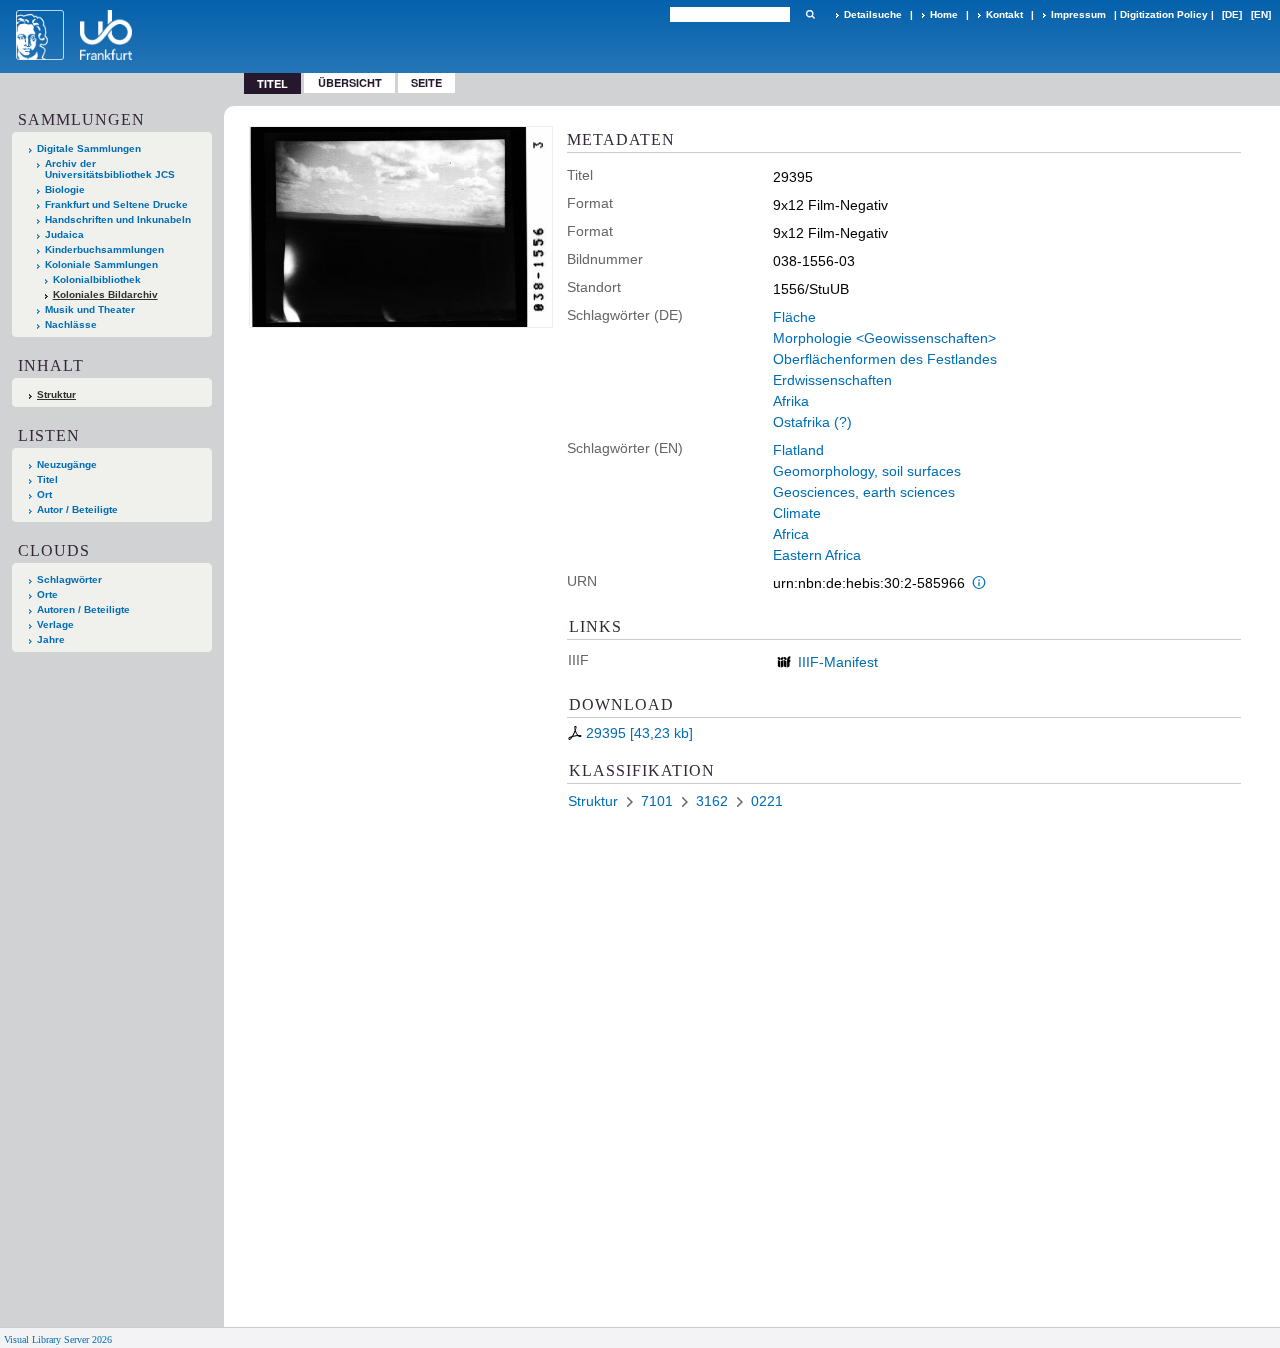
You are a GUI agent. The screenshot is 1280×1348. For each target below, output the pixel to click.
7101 (657, 801)
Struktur (56, 394)
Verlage (55, 624)
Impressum (1078, 14)
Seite (426, 82)
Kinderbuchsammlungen (104, 249)
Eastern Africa (817, 555)
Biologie (65, 189)
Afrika (791, 401)
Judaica (64, 234)
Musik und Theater (90, 309)
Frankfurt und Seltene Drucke (116, 204)
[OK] (810, 14)
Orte (47, 594)
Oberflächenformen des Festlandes (885, 359)
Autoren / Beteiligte (83, 609)
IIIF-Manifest (838, 662)
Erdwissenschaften (832, 380)
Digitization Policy (1164, 14)
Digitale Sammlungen (89, 148)
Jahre (51, 639)
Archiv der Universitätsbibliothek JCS (110, 169)
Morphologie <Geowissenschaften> (884, 338)
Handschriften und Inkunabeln (118, 219)
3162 (712, 801)
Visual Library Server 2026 (58, 1339)
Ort (44, 494)
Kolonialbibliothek (97, 279)
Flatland (798, 450)
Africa (791, 534)
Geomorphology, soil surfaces (867, 471)
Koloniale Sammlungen (101, 264)
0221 (767, 801)
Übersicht (350, 82)
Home (944, 14)
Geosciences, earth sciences (864, 492)
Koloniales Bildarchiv (105, 294)
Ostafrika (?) (812, 422)
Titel (47, 479)
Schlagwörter (69, 579)
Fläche (794, 317)
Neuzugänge (67, 464)
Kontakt (1004, 14)
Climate (797, 513)
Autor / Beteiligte (77, 509)
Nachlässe (71, 324)
